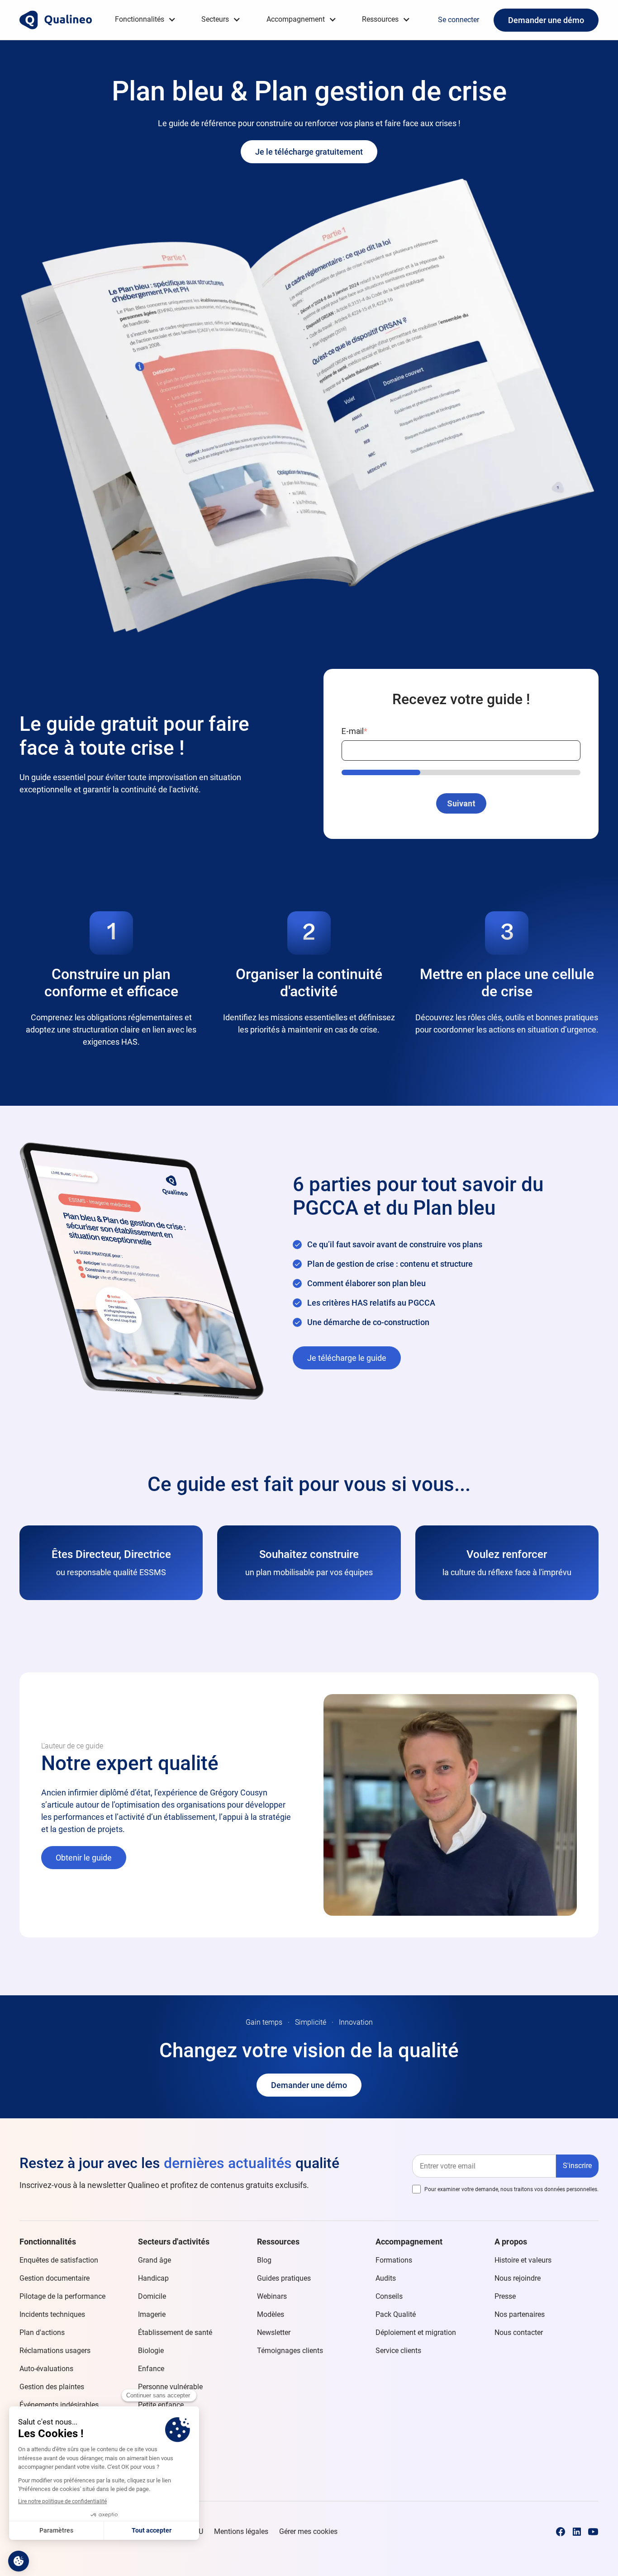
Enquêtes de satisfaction (59, 2260)
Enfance (151, 2369)
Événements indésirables (59, 2405)
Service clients (398, 2351)
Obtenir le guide (84, 1858)
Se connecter (459, 20)
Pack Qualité (396, 2314)
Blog (264, 2260)
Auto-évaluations (46, 2369)
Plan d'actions (42, 2332)
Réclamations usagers (55, 2351)
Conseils (389, 2296)
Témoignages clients (290, 2351)
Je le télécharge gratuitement (309, 152)
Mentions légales (241, 2531)
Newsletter (274, 2332)
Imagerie (152, 2314)
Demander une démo (546, 20)
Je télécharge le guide (347, 1358)
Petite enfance (161, 2405)
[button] (145, 20)
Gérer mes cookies (308, 2531)
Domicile (152, 2296)
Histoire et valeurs (523, 2260)
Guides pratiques (284, 2278)
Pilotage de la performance (62, 2296)
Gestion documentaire (55, 2278)
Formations (394, 2260)
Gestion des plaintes (52, 2387)
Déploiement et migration (416, 2332)
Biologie (151, 2351)
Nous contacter (519, 2332)
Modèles (271, 2314)
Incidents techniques (52, 2314)
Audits (386, 2278)
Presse (505, 2296)
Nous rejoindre (518, 2278)
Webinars (272, 2296)
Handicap (153, 2278)
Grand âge (154, 2260)
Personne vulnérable (170, 2387)
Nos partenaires (520, 2314)
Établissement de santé (175, 2332)
